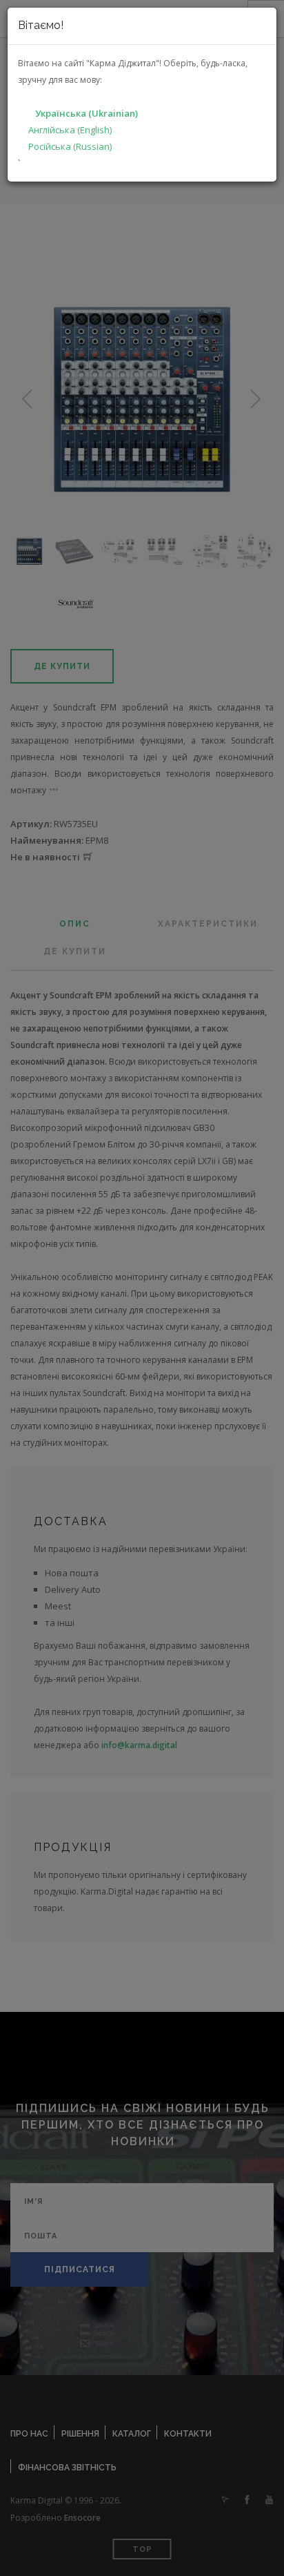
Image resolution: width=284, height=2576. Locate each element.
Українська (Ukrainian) (87, 113)
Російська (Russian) (70, 146)
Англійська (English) (70, 130)
